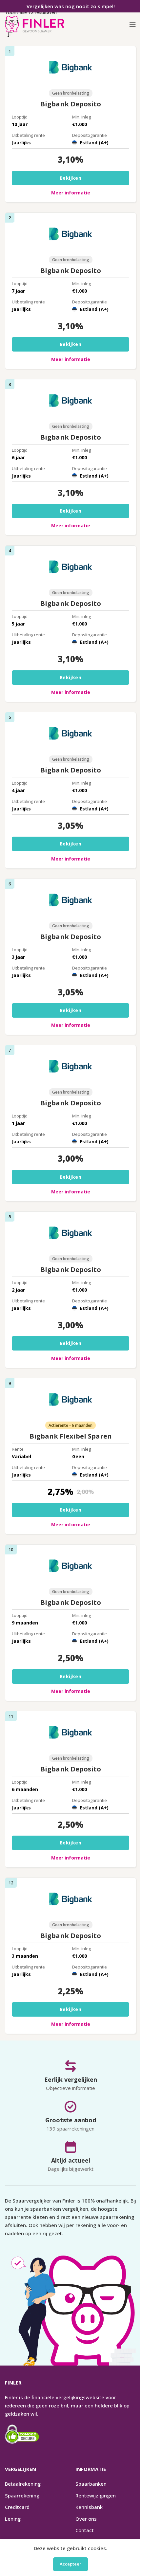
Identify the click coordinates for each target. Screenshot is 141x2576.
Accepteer (70, 2564)
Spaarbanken (91, 2484)
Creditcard (17, 2507)
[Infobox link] (35, 25)
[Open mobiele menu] (133, 25)
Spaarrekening (22, 2495)
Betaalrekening (23, 2484)
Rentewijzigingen (96, 2495)
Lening (13, 2519)
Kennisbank (89, 2507)
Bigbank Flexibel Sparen (71, 1436)
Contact (85, 2530)
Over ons (86, 2519)
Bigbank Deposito (71, 104)
